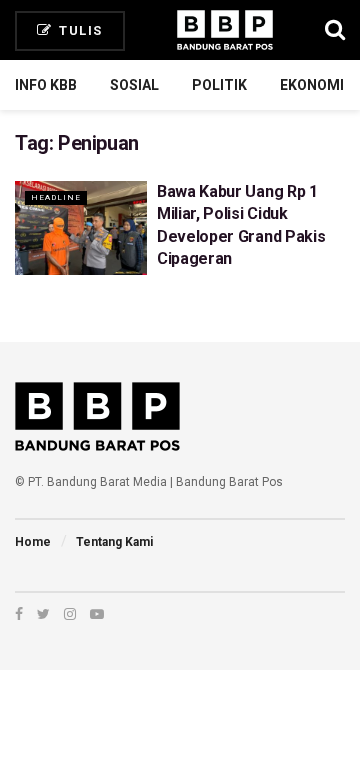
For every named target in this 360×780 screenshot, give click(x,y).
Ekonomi (312, 85)
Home (33, 542)
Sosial (134, 85)
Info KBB (46, 85)
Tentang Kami (114, 542)
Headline (56, 197)
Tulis (79, 30)
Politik (219, 85)
